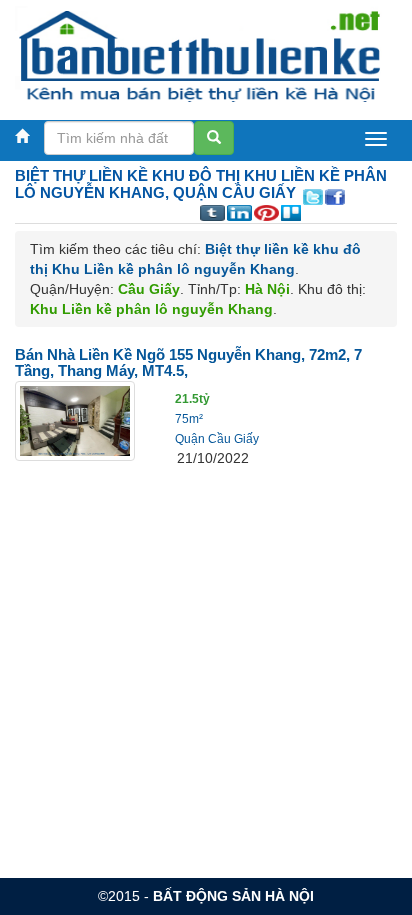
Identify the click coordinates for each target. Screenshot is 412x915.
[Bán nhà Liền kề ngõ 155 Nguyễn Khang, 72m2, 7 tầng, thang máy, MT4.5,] (75, 420)
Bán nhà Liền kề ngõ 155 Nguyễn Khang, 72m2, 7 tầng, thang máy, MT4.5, (188, 363)
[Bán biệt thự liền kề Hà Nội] (198, 55)
